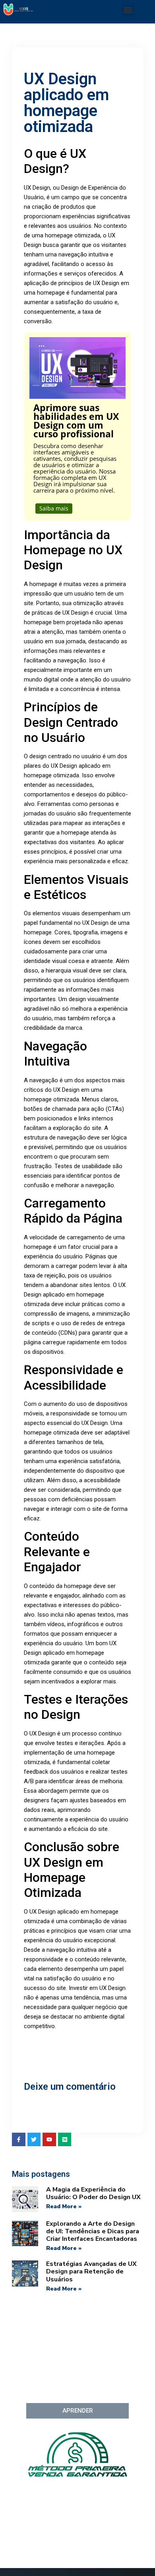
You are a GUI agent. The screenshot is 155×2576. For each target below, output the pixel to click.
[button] (128, 10)
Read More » (64, 2206)
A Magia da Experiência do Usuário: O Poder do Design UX (93, 2193)
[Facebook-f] (19, 2139)
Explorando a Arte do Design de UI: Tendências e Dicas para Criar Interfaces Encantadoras (93, 2231)
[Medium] (65, 2139)
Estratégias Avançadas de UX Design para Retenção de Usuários (91, 2271)
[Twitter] (34, 2139)
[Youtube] (49, 2139)
